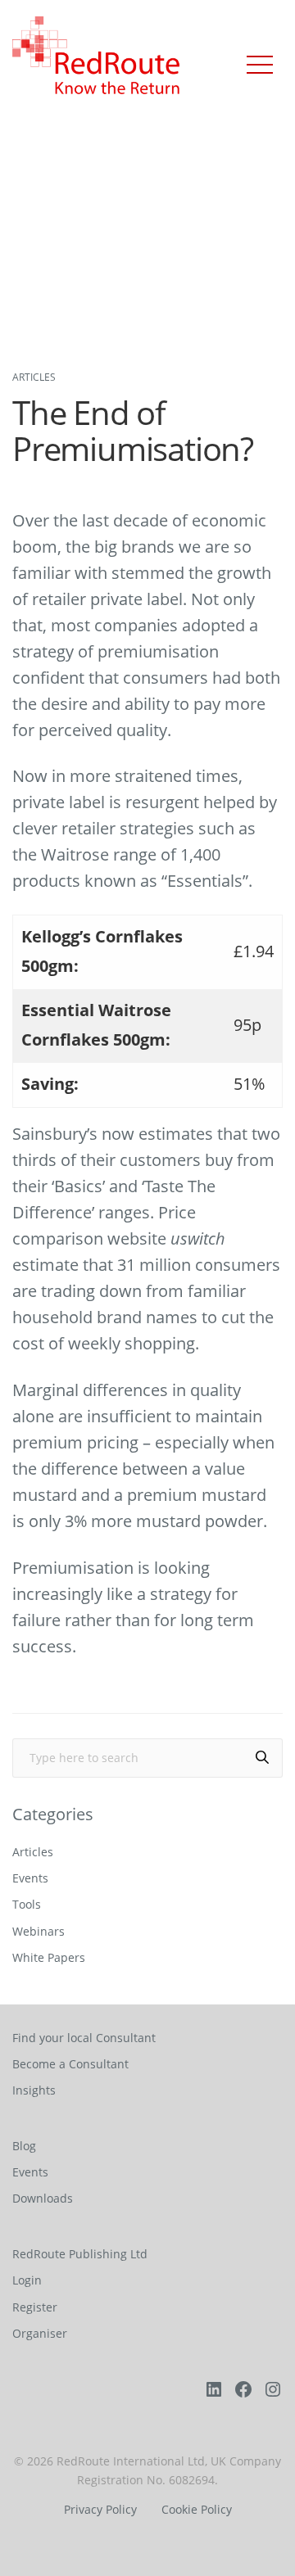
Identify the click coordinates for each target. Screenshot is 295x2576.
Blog (24, 2146)
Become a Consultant (70, 2064)
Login (27, 2280)
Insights (34, 2090)
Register (35, 2307)
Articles (34, 377)
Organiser (40, 2333)
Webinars (39, 1931)
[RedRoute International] (96, 57)
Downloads (43, 2198)
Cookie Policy (197, 2510)
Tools (27, 1904)
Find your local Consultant (84, 2038)
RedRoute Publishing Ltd (80, 2254)
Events (30, 1878)
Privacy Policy (100, 2510)
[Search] (262, 1758)
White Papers (49, 1957)
